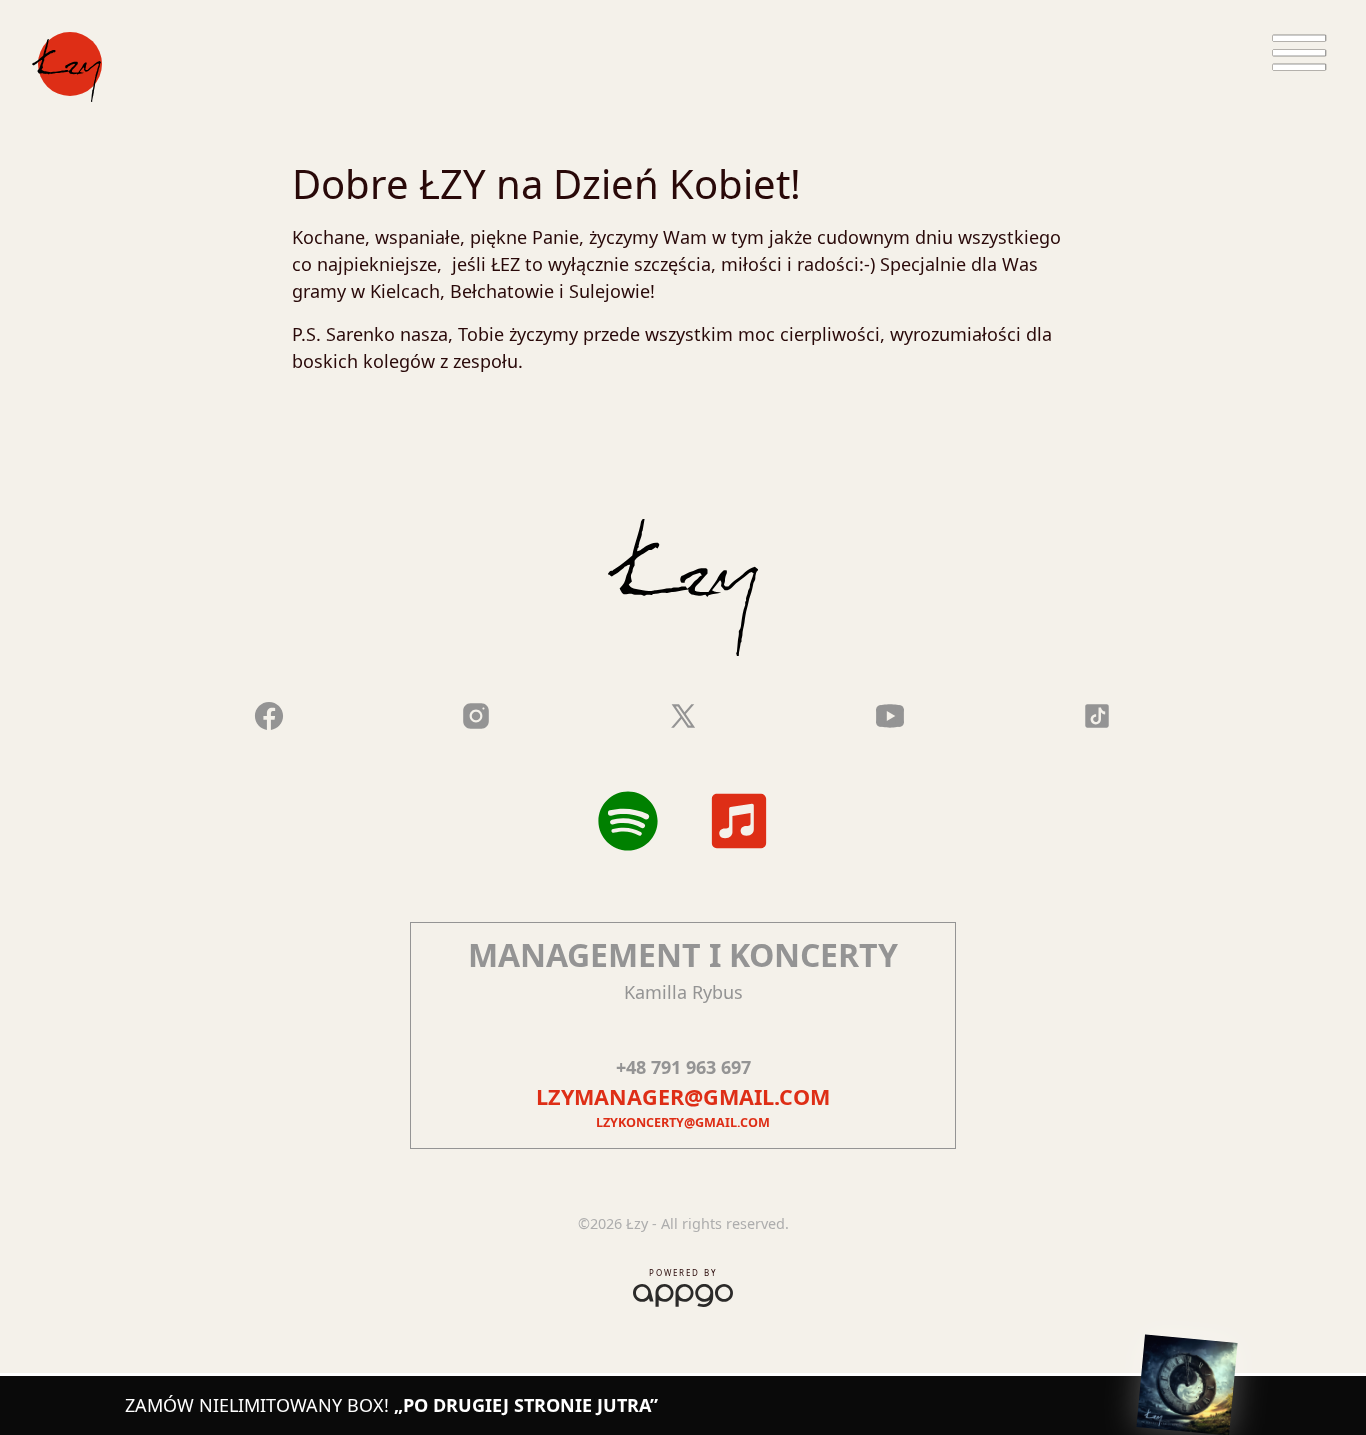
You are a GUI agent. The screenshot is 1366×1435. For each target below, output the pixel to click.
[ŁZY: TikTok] (1097, 712)
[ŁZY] (67, 67)
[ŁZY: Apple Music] (739, 821)
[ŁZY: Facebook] (269, 712)
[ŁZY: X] (683, 712)
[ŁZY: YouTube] (890, 712)
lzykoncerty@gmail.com (683, 1122)
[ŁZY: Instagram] (476, 712)
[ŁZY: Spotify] (628, 821)
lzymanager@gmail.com (683, 1096)
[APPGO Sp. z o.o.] (683, 1291)
